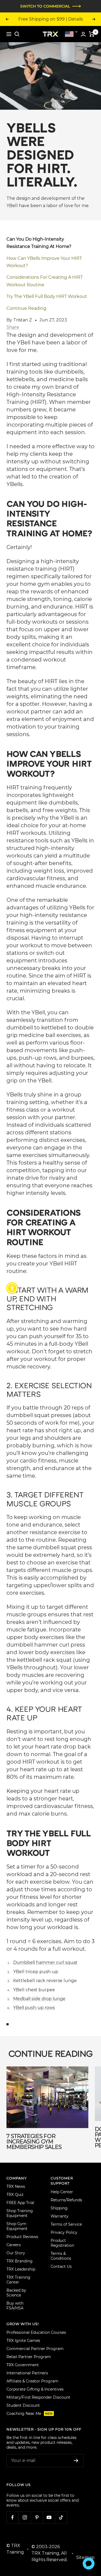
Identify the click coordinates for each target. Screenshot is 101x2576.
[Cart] (92, 34)
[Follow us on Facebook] (13, 2517)
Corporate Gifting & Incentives (35, 2389)
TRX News (16, 2186)
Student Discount (23, 2405)
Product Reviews (22, 2237)
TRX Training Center (18, 2280)
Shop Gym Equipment (17, 2226)
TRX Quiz (15, 2195)
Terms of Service (66, 2224)
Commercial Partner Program (35, 2349)
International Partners (27, 2373)
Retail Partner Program (29, 2357)
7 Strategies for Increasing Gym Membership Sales (34, 2142)
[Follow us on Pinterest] (37, 2517)
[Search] (17, 34)
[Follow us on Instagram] (25, 2517)
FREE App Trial (20, 2203)
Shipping (59, 2208)
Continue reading (26, 308)
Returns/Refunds (66, 2200)
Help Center (62, 2192)
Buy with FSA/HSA (15, 2306)
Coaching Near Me (30, 2414)
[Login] (83, 34)
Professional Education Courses (36, 2332)
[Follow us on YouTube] (49, 2517)
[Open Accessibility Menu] (12, 1288)
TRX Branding (20, 2261)
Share (13, 327)
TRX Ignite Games (23, 2341)
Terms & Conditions (61, 2256)
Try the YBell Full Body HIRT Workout (47, 296)
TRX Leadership (21, 2269)
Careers (14, 2245)
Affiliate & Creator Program (32, 2381)
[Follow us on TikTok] (61, 2517)
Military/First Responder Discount (38, 2397)
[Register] (76, 2461)
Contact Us (61, 2266)
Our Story (16, 2253)
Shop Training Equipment (20, 2213)
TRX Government (23, 2365)
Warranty (60, 2216)
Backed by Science (16, 2293)
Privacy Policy (64, 2232)
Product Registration (62, 2243)
